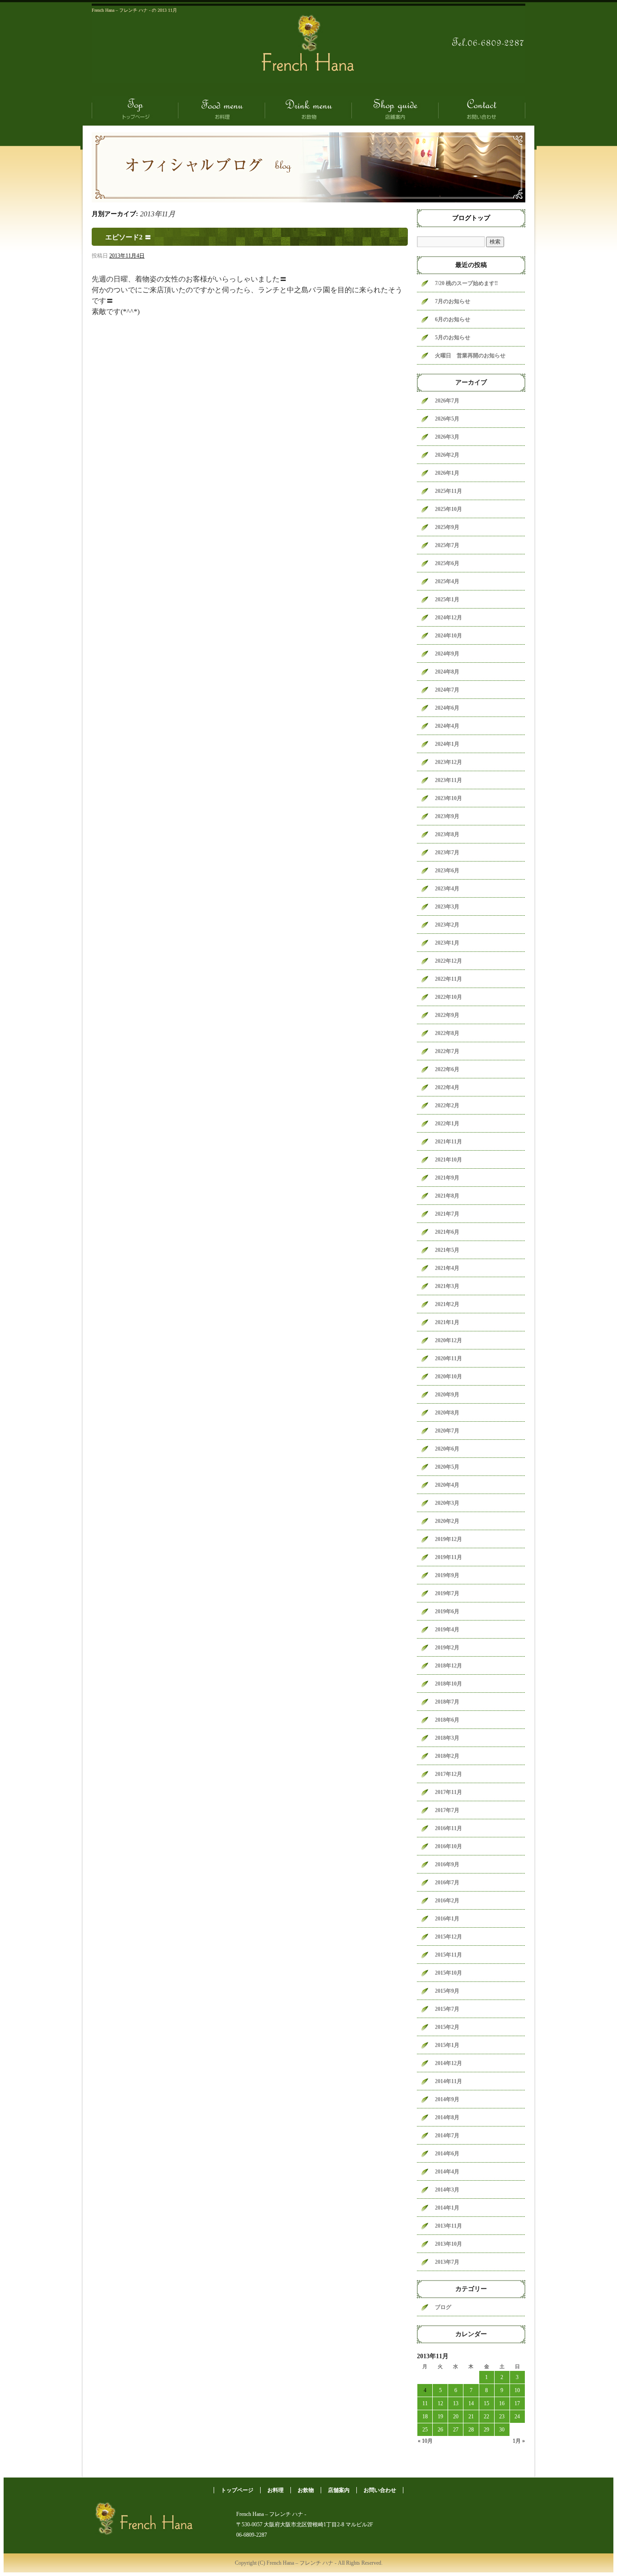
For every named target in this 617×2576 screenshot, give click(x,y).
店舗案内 (395, 109)
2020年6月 (447, 1449)
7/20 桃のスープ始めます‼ (466, 283)
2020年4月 (447, 1485)
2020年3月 (447, 1503)
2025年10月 (449, 509)
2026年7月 (447, 401)
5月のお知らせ (453, 337)
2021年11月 (449, 1142)
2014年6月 (447, 2154)
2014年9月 (447, 2099)
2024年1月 (447, 744)
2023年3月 (447, 907)
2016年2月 (447, 1901)
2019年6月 (447, 1611)
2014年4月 (447, 2172)
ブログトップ (471, 218)
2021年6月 (447, 1232)
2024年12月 (449, 618)
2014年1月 (447, 2208)
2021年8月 (447, 1196)
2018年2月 (447, 1756)
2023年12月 (449, 762)
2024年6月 (447, 708)
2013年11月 (449, 2226)
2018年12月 (449, 1666)
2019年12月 (449, 1539)
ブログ (443, 2307)
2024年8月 (447, 672)
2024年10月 (449, 636)
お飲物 (308, 109)
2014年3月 (447, 2190)
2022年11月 (449, 979)
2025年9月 (447, 527)
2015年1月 (447, 2045)
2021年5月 (447, 1250)
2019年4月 (447, 1630)
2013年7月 (447, 2262)
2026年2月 (447, 455)
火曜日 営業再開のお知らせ (470, 356)
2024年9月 (447, 654)
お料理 (222, 109)
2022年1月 (447, 1124)
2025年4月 (447, 581)
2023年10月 (449, 798)
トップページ (135, 109)
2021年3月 (447, 1286)
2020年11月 (449, 1358)
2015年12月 (449, 1937)
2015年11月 (449, 1955)
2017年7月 (447, 1810)
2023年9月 (447, 816)
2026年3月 (447, 437)
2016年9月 (447, 1864)
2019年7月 (447, 1593)
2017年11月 (449, 1792)
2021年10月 (449, 1160)
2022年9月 (447, 1015)
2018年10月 (449, 1684)
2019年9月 (447, 1575)
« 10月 (425, 2441)
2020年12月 (449, 1340)
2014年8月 (447, 2117)
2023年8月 (447, 834)
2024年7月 (447, 690)
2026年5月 (447, 419)
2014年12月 (449, 2063)
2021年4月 (447, 1268)
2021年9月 (447, 1178)
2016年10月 (449, 1846)
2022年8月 (447, 1033)
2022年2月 (447, 1105)
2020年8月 (447, 1413)
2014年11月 (449, 2081)
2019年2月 (447, 1648)
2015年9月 (447, 1991)
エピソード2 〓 (128, 237)
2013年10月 (449, 2244)
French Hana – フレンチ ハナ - (308, 56)
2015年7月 (447, 2009)
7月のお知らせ (453, 301)
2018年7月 (447, 1702)
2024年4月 (447, 726)
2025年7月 (447, 545)
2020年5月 (447, 1467)
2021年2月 (447, 1304)
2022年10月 (449, 997)
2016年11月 (449, 1828)
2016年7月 (447, 1883)
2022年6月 (447, 1069)
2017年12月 (449, 1774)
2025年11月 (449, 491)
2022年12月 (449, 961)
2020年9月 (447, 1395)
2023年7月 (447, 852)
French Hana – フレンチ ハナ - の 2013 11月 (134, 10)
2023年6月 (447, 871)
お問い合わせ (482, 109)
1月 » (519, 2441)
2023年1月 (447, 943)
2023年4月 (447, 889)
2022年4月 (447, 1087)
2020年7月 (447, 1431)
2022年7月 (447, 1051)
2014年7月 (447, 2136)
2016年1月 (447, 1919)
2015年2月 (447, 2027)
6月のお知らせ (453, 319)
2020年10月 (449, 1377)
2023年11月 (449, 780)
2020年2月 (447, 1521)
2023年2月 (447, 925)
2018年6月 (447, 1720)
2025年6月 (447, 563)
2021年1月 (447, 1322)
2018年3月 (447, 1738)
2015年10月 (449, 1973)
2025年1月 (447, 600)
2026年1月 (447, 473)
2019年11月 (449, 1557)
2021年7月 (447, 1214)
